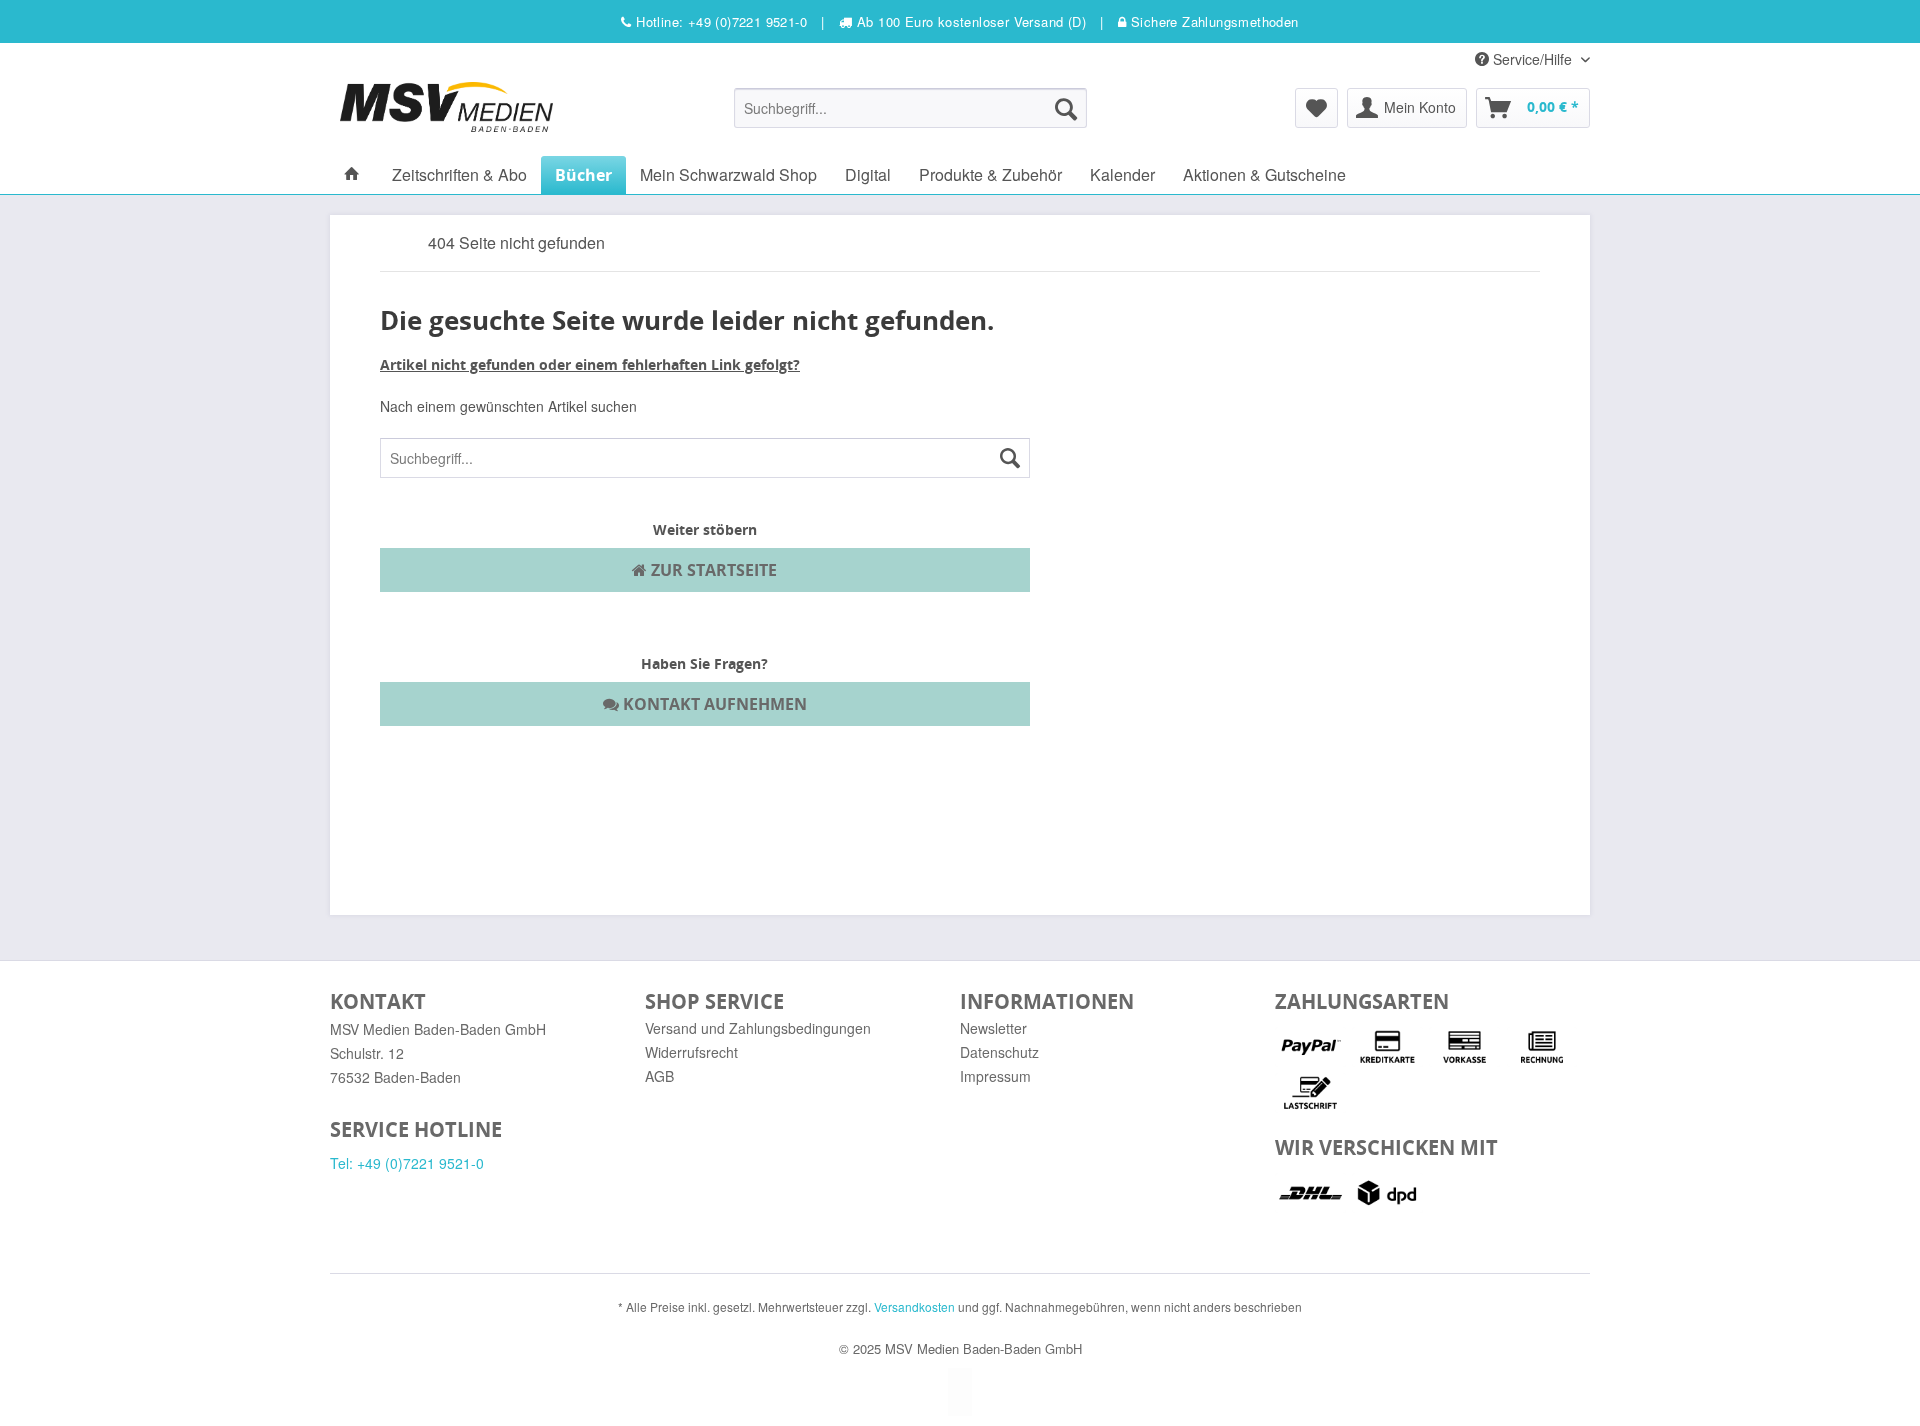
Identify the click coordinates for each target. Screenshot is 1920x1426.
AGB (659, 1076)
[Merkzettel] (1316, 108)
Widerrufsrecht (691, 1052)
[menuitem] (910, 108)
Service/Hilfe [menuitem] (1532, 59)
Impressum (995, 1076)
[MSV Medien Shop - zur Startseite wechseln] (446, 107)
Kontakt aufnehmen (713, 704)
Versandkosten (914, 1306)
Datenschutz (999, 1052)
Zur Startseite (712, 570)
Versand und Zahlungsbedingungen (758, 1028)
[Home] (352, 174)
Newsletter (993, 1028)
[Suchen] (1066, 108)
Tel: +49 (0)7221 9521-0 (407, 1163)
